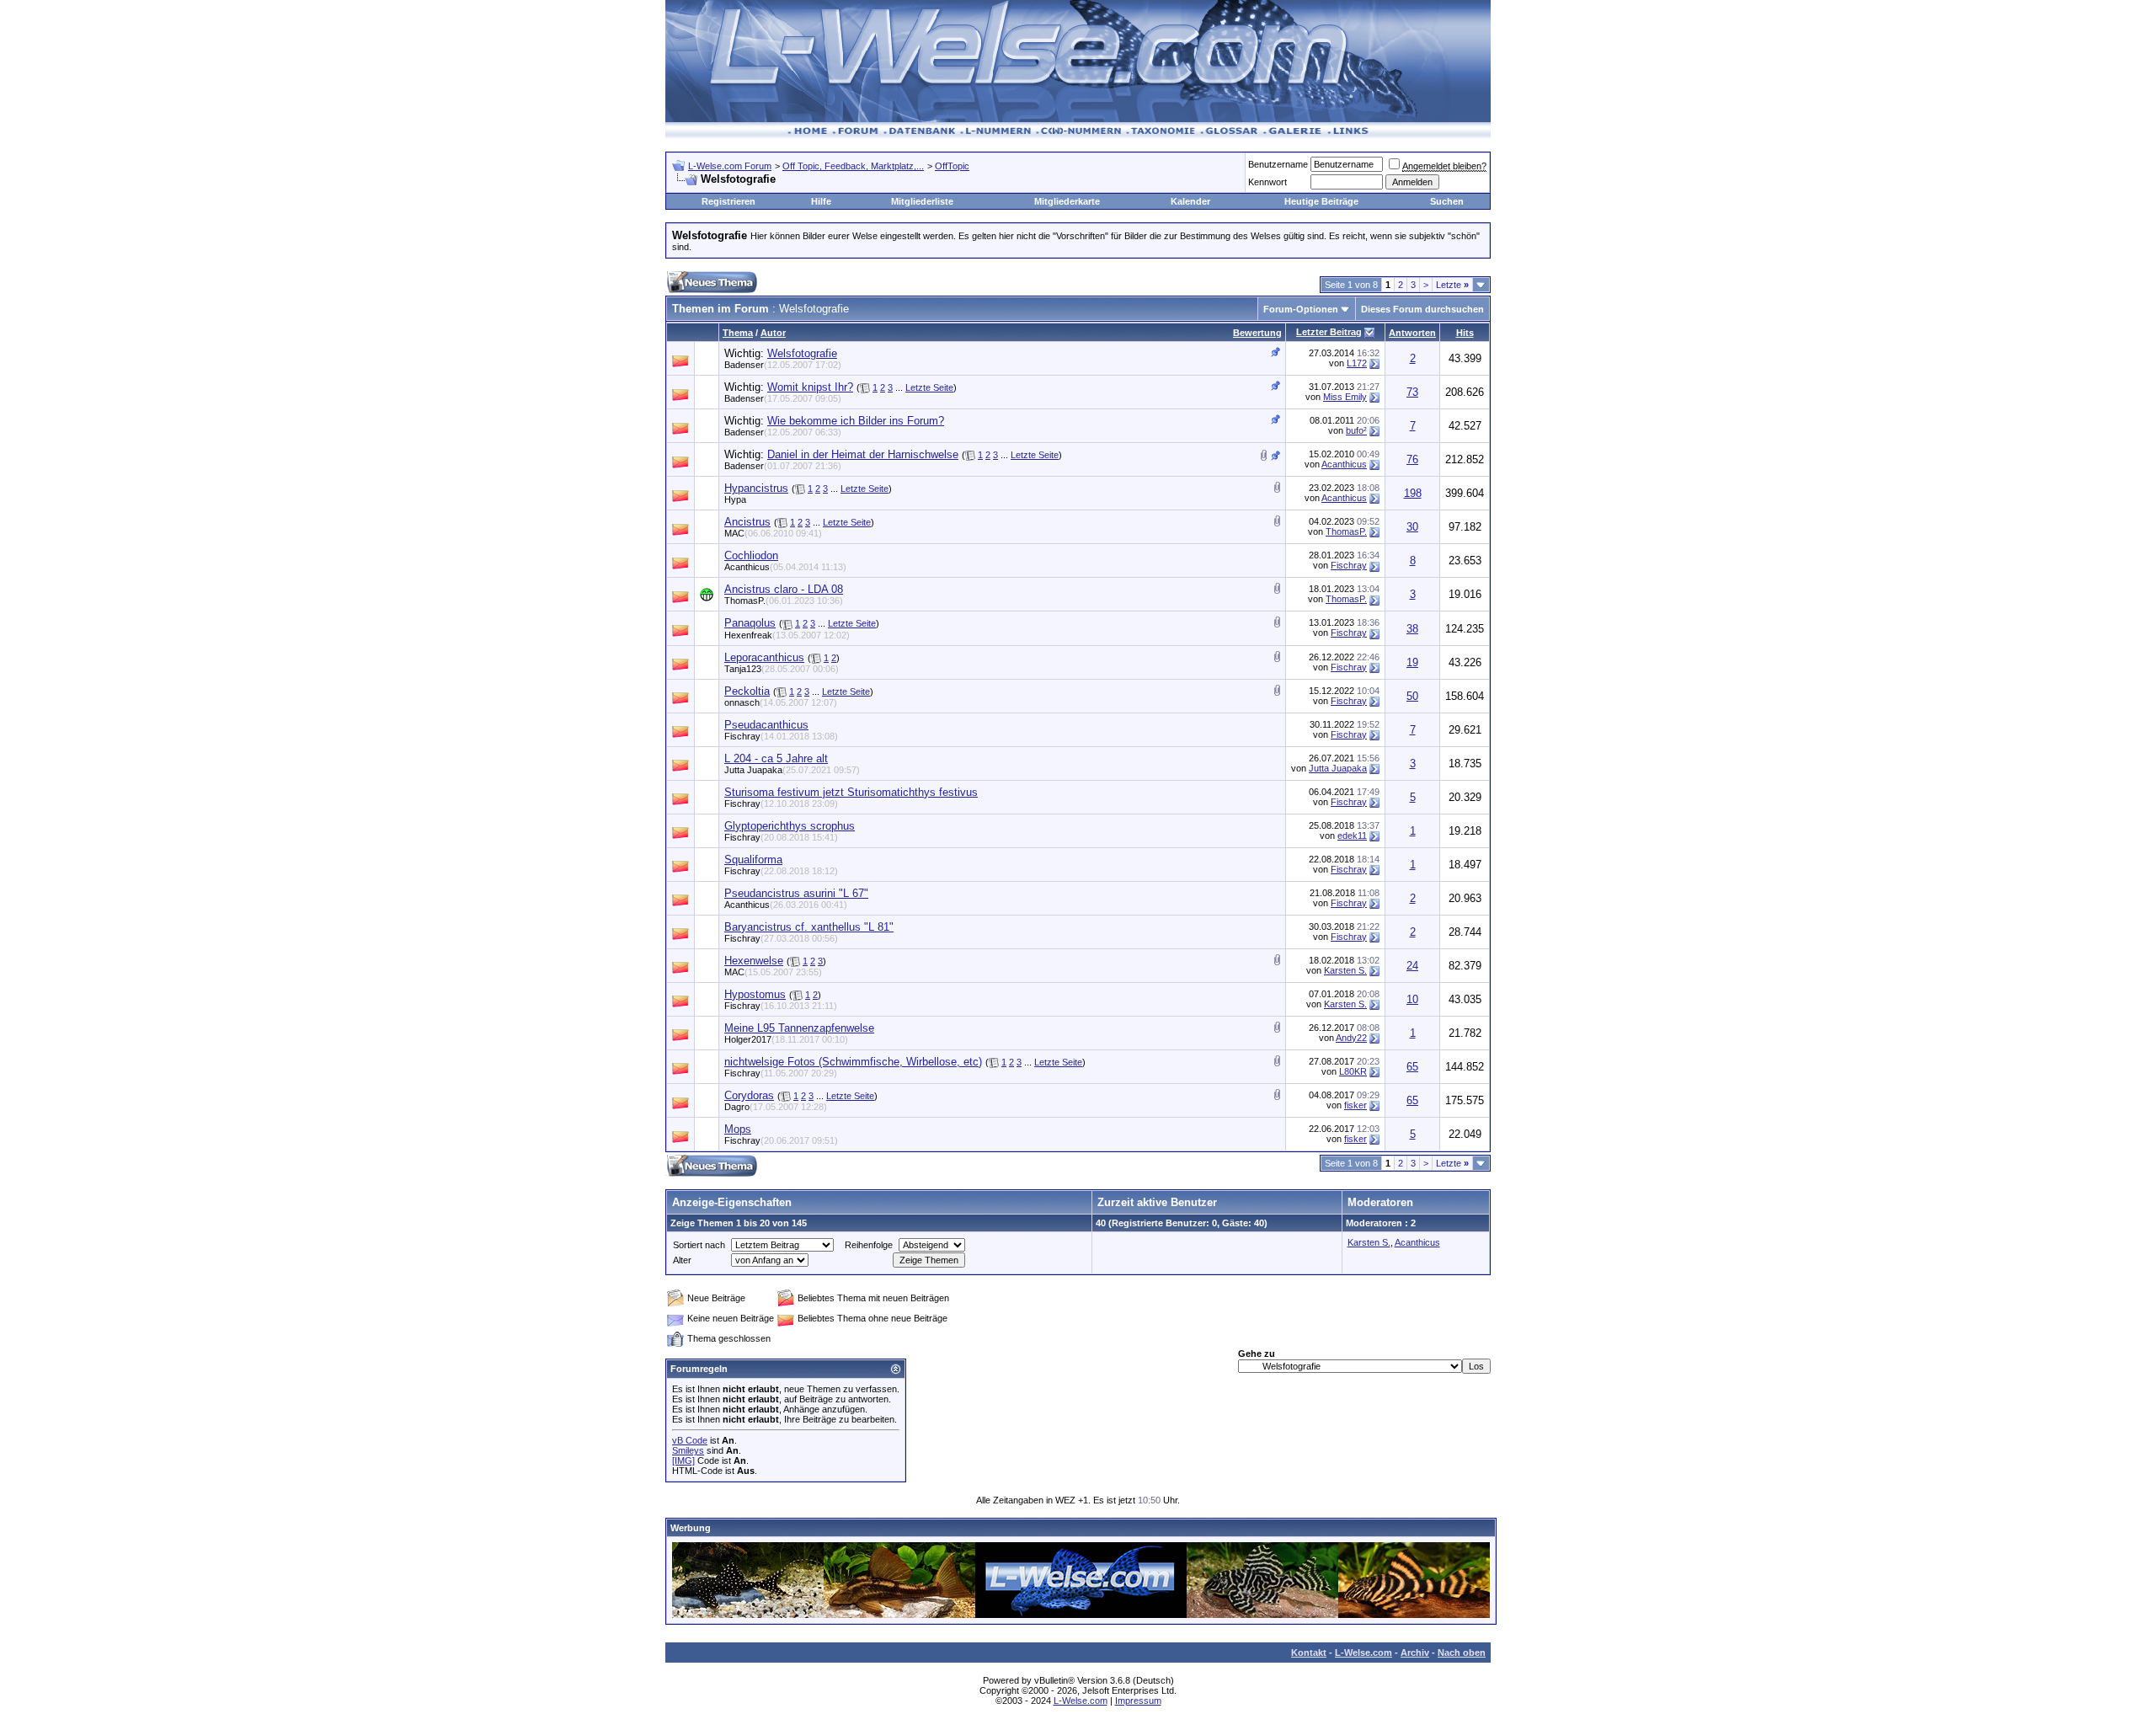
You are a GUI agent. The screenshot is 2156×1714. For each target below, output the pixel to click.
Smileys (688, 1450)
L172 (1357, 363)
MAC (773, 533)
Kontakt (1309, 1653)
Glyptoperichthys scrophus (790, 826)
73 (1412, 392)
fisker (1356, 1105)
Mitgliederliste (922, 201)
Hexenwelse (754, 961)
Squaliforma (753, 860)
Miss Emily (1345, 397)
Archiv (1415, 1653)
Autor (773, 333)
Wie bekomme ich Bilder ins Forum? (856, 421)
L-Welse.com (1364, 1653)
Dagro (776, 1107)
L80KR (1353, 1071)
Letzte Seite (929, 387)
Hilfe (821, 201)
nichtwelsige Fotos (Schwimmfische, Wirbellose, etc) (853, 1062)
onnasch (781, 702)
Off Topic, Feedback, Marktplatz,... (853, 166)
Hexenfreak (787, 635)
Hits (1465, 333)
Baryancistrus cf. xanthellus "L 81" (809, 927)
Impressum (1138, 1701)
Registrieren (728, 201)
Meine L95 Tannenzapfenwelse (799, 1028)
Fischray (1349, 565)
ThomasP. (1346, 531)
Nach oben (1462, 1653)
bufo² (1356, 430)
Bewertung (1257, 333)
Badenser (783, 365)
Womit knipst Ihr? (810, 387)
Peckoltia (747, 691)
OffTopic (952, 166)
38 (1412, 629)
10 (1412, 999)
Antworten (1412, 333)
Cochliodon (751, 555)
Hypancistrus (756, 488)
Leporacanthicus (764, 657)
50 (1412, 696)
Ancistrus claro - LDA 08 (784, 589)
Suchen (1447, 201)
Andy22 (1351, 1038)
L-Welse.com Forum (730, 166)
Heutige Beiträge (1321, 201)
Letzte (1452, 285)
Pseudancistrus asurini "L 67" (796, 893)
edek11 (1352, 836)
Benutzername (1278, 164)
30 (1412, 527)
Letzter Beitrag (1329, 332)
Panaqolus (750, 623)
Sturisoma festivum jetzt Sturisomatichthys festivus (851, 792)
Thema (738, 333)
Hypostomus (755, 994)
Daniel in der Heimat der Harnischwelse (863, 454)
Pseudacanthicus (766, 725)
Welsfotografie (802, 353)
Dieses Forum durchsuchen (1422, 309)
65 (1412, 1067)
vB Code (690, 1440)
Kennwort (1267, 182)
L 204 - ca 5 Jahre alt (776, 758)
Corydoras (749, 1095)
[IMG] (683, 1460)
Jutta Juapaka (792, 770)
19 (1412, 662)
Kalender (1190, 201)
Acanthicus (1344, 464)
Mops (738, 1129)
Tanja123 (782, 669)
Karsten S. (1345, 970)
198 (1413, 493)
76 (1412, 459)
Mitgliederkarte (1067, 201)
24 (1412, 966)
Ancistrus (747, 522)
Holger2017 (786, 1039)
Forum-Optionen (1301, 309)
